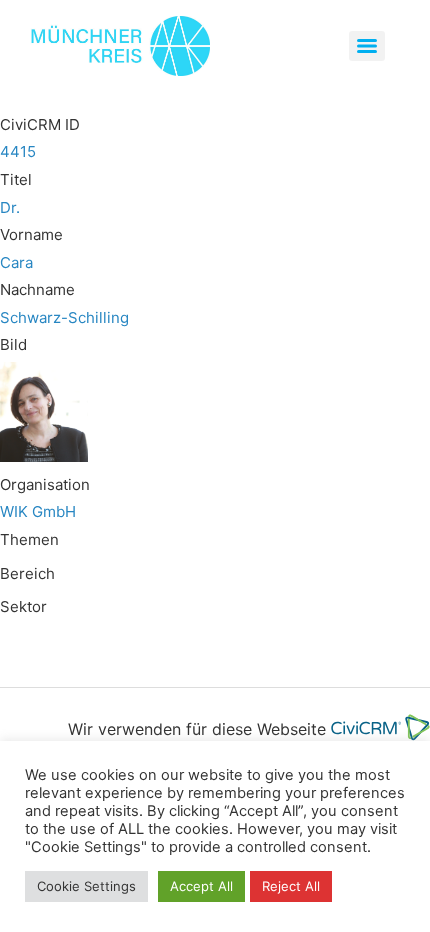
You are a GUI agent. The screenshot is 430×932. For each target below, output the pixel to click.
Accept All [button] (201, 886)
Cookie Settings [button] (86, 886)
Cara (16, 262)
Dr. (10, 207)
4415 (18, 151)
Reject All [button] (291, 886)
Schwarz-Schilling (64, 317)
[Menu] (367, 46)
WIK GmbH (38, 511)
